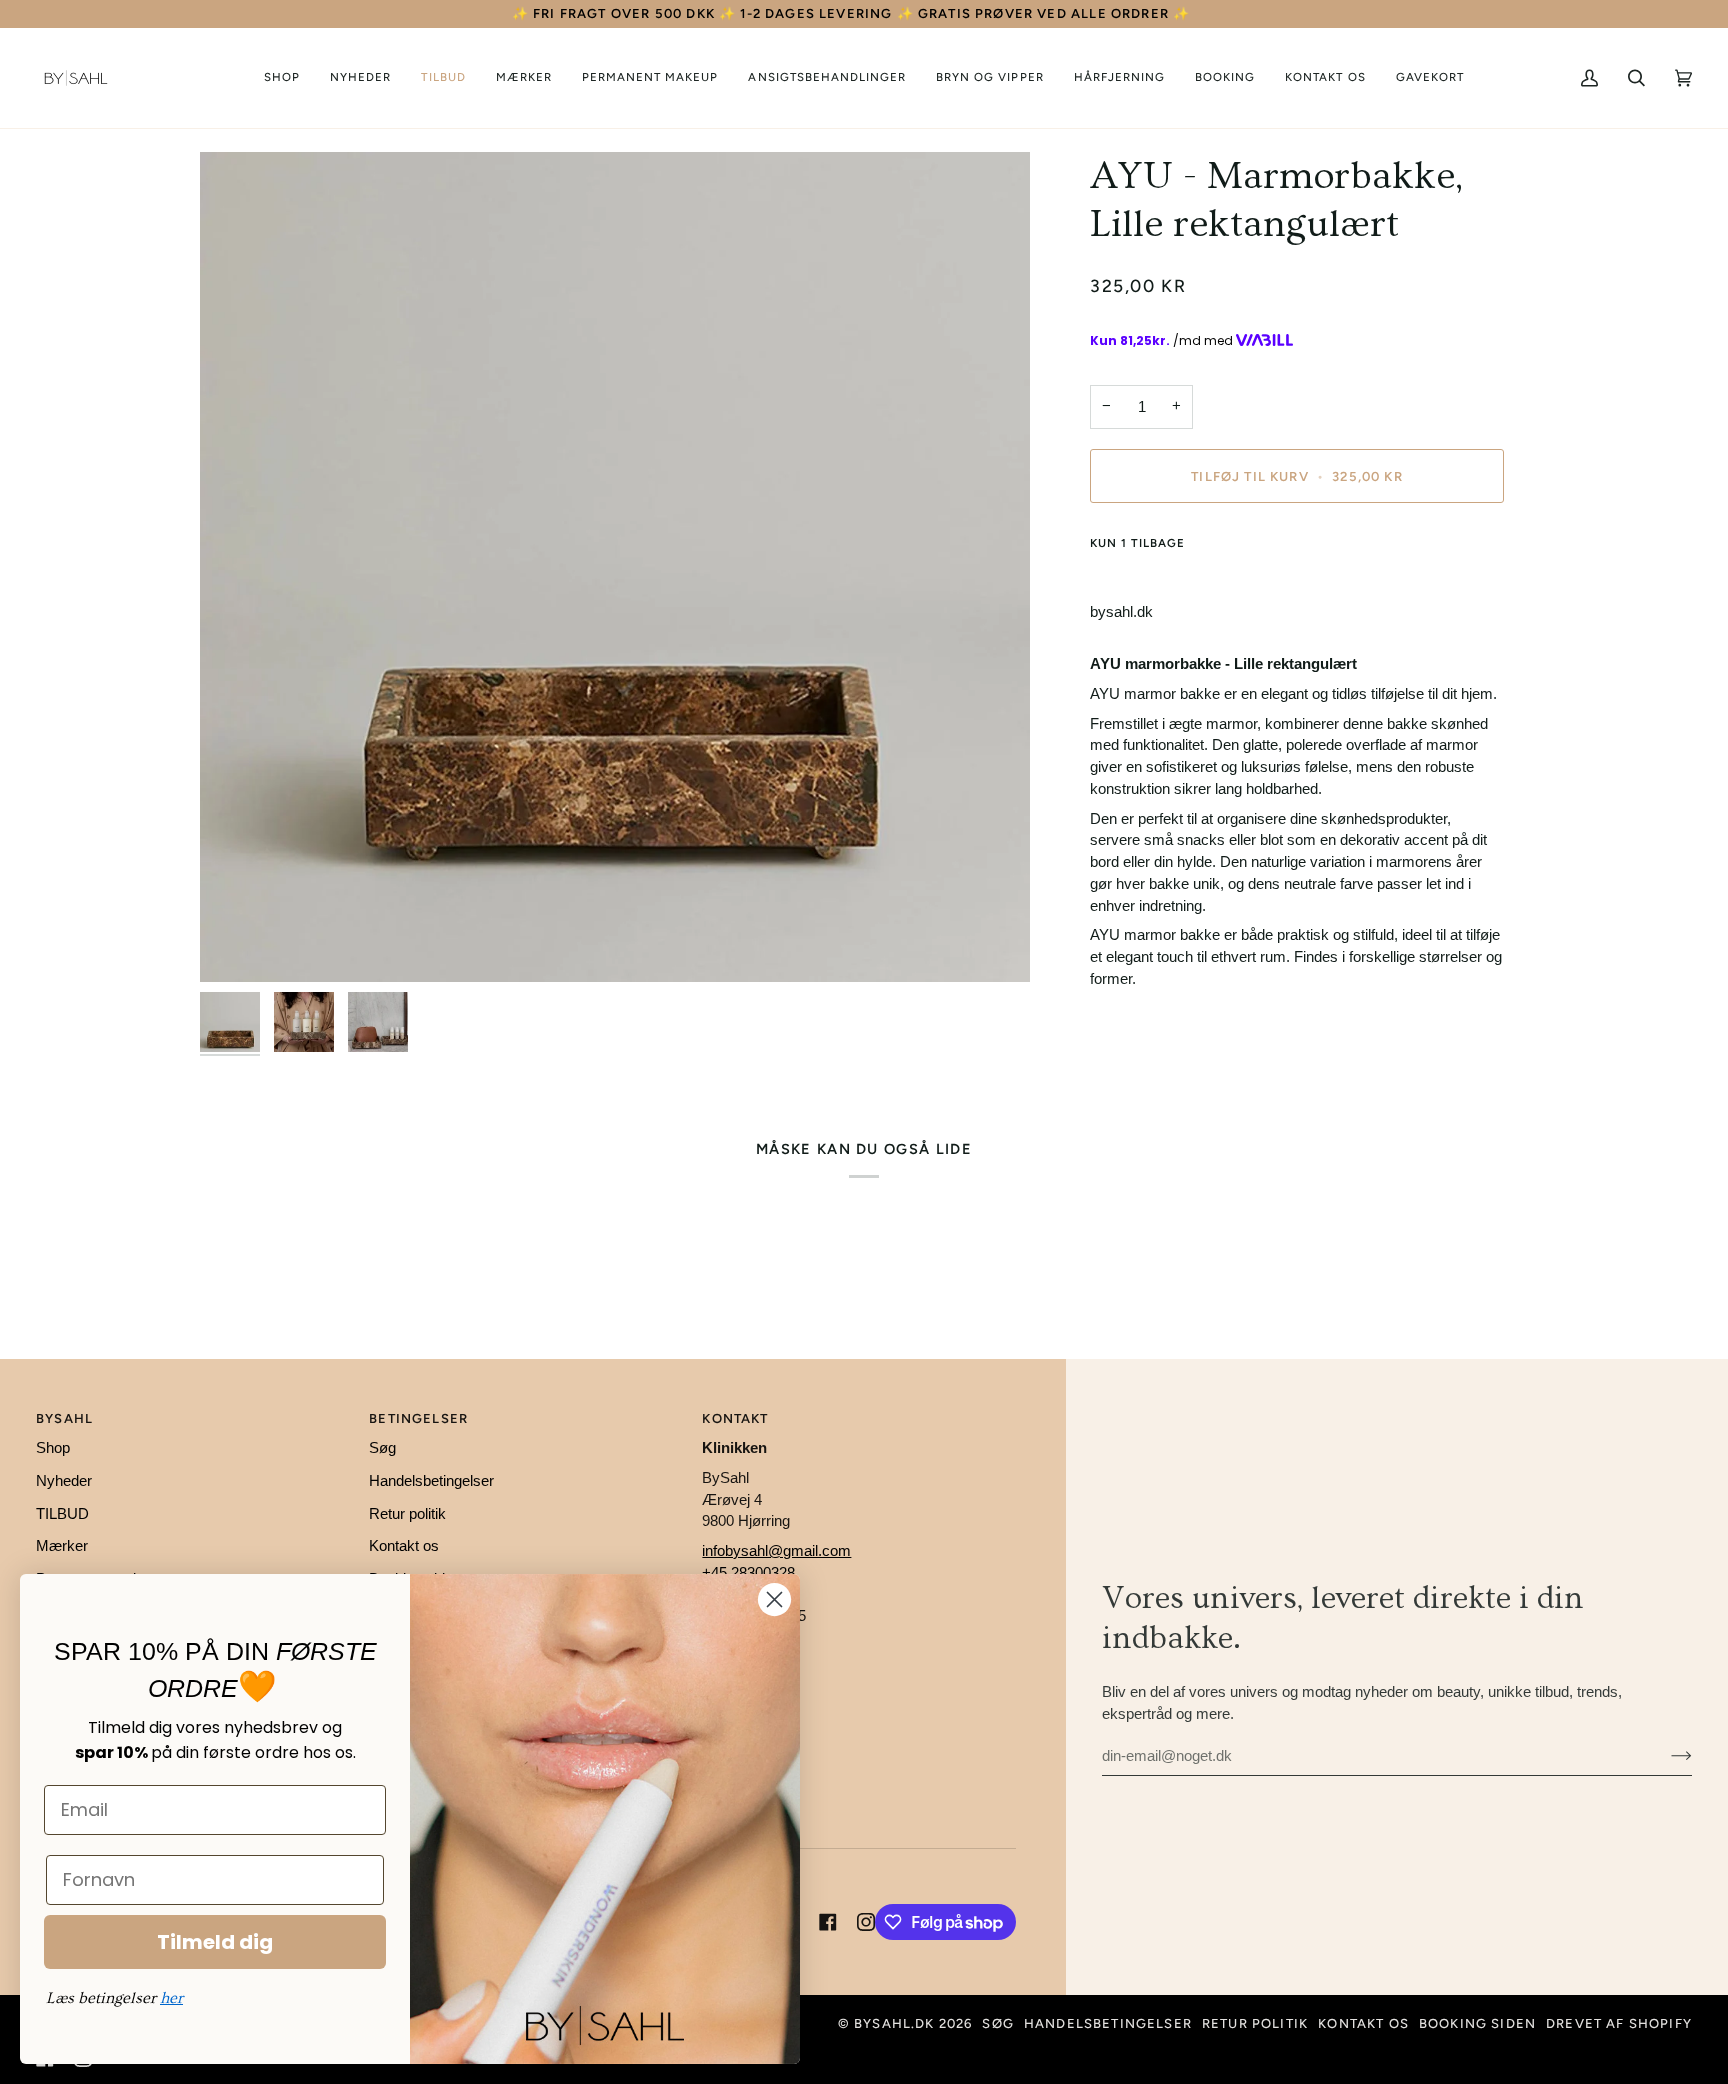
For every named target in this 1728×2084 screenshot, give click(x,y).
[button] (282, 78)
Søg (382, 1448)
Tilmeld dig (215, 1942)
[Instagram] (866, 1922)
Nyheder (64, 1481)
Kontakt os (404, 1546)
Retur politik (407, 1514)
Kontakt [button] (735, 1418)
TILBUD (62, 1514)
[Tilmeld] (1665, 1756)
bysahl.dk (894, 2023)
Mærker (62, 1546)
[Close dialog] (774, 1599)
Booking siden (1477, 2023)
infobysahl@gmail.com (776, 1551)
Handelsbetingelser (431, 1481)
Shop (53, 1448)
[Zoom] (615, 567)
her (171, 1998)
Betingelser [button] (418, 1418)
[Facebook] (828, 1922)
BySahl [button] (64, 1418)
